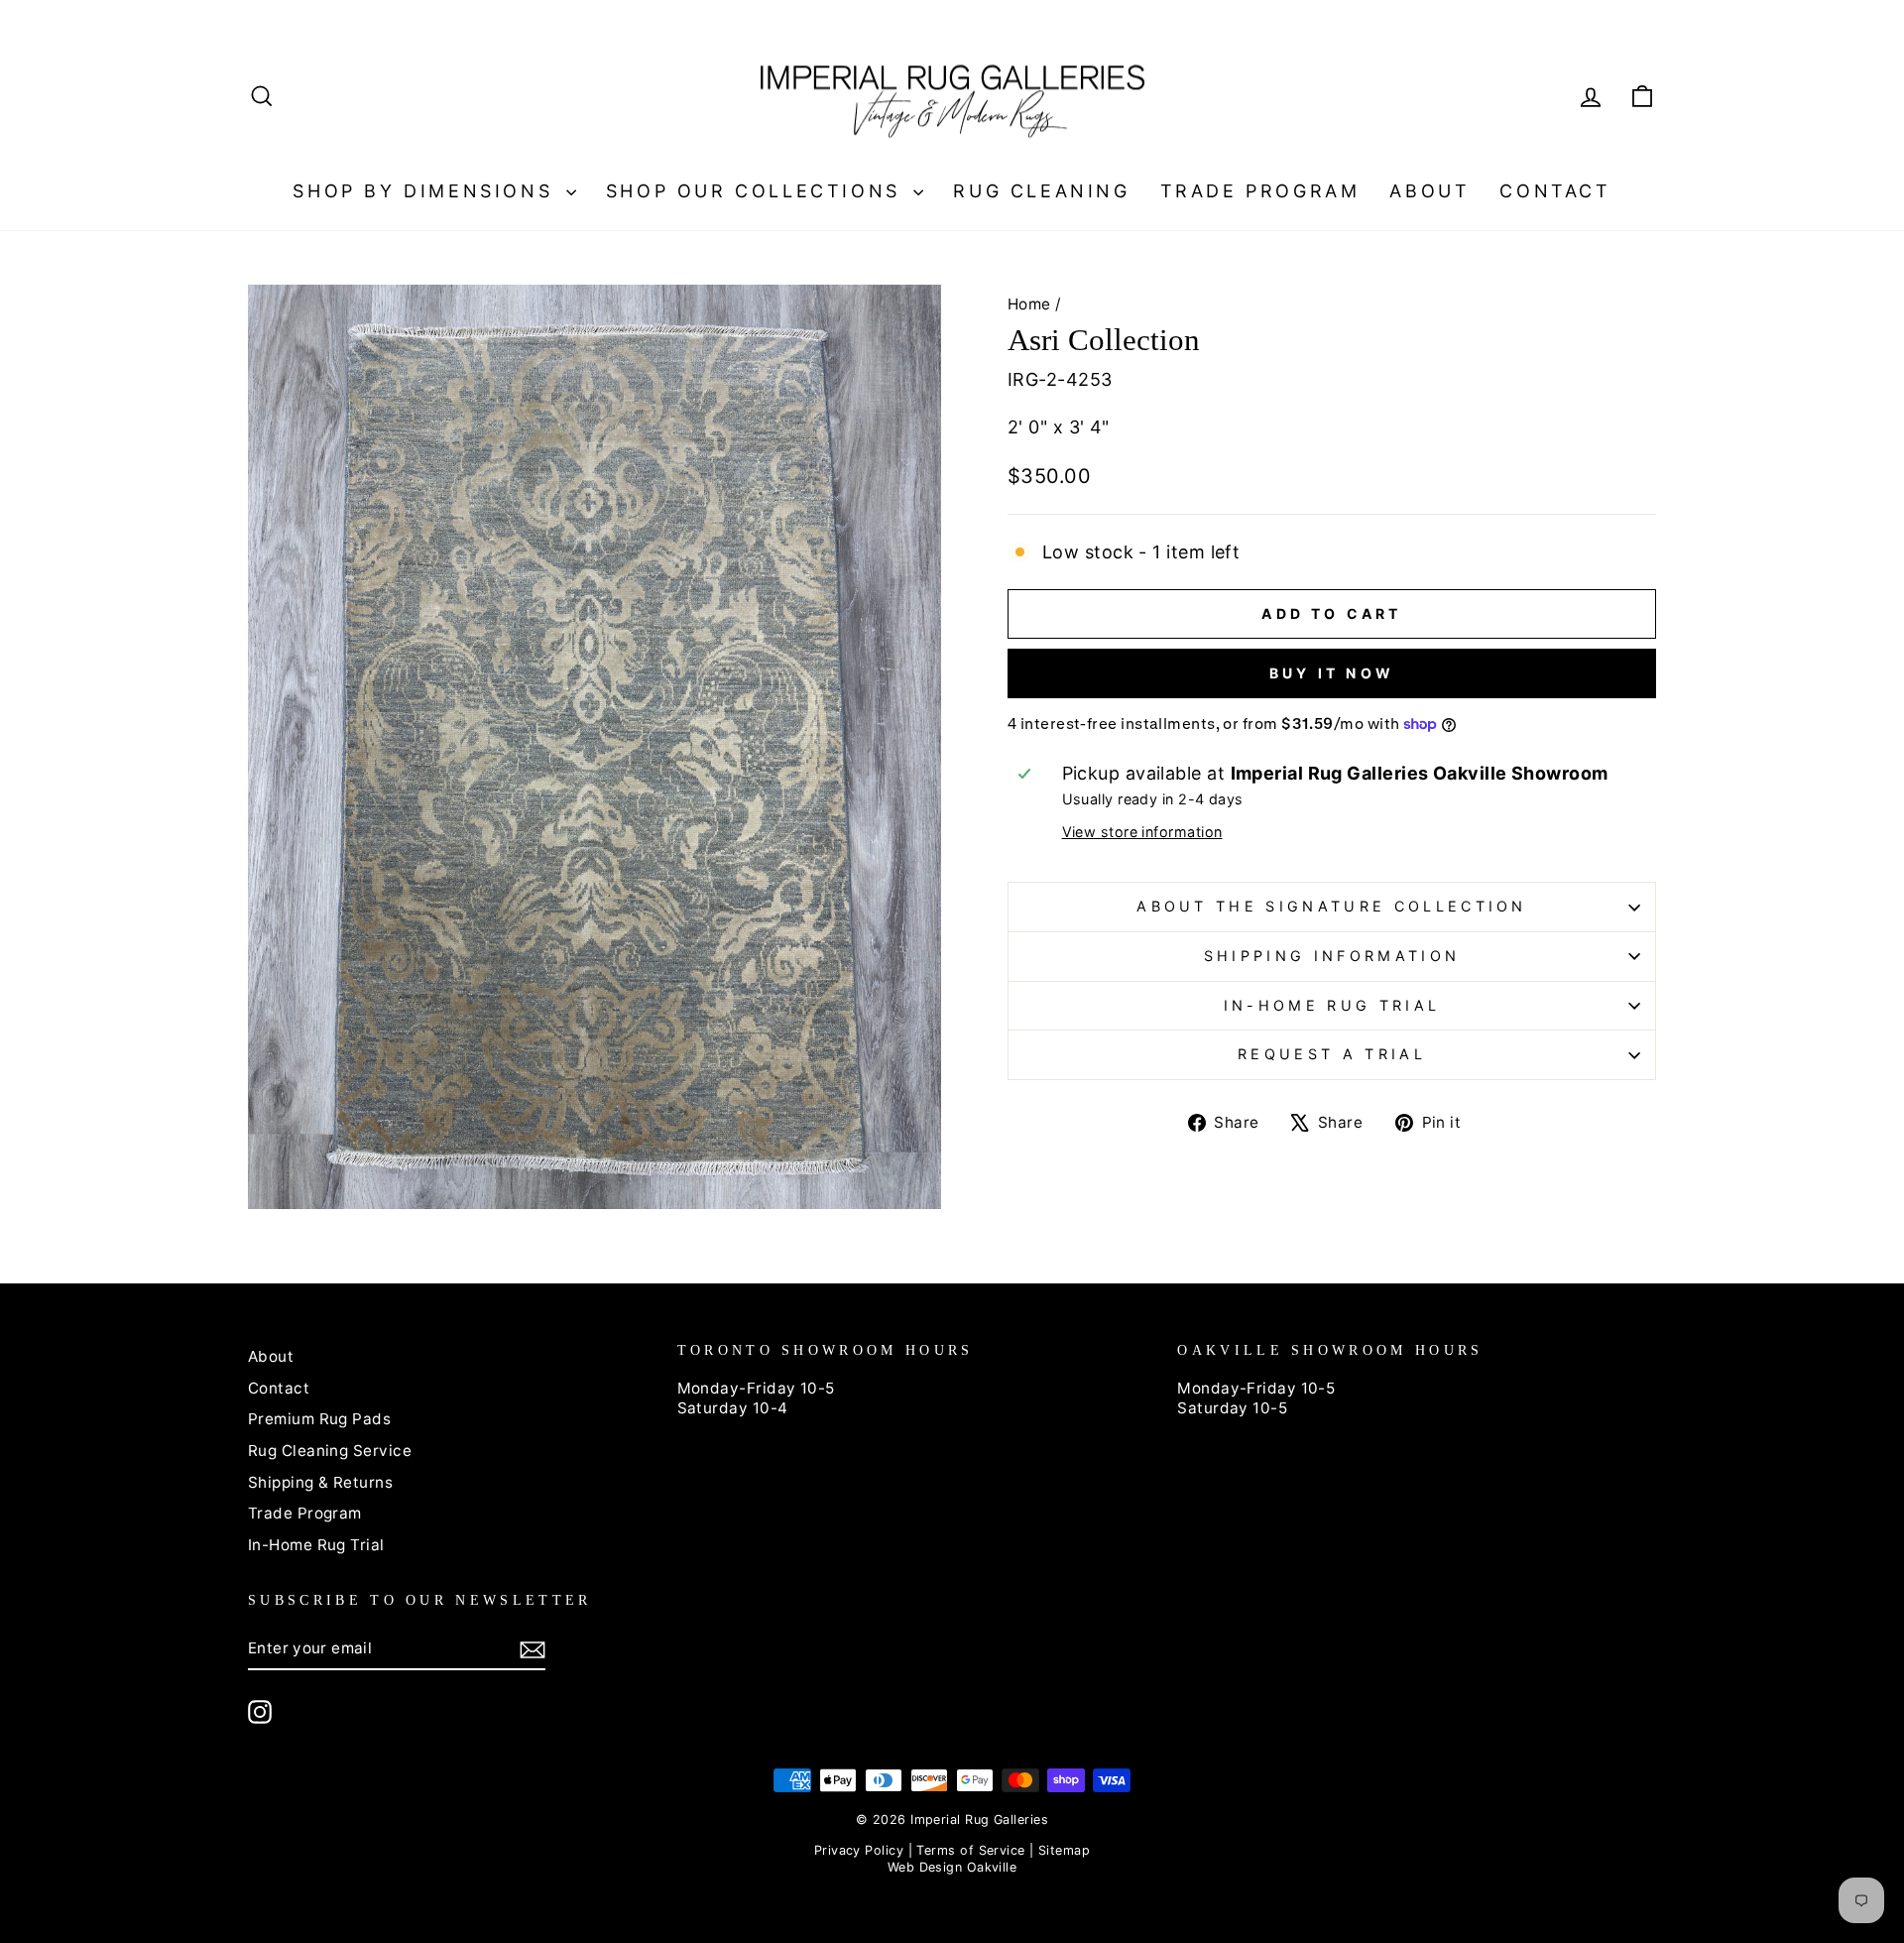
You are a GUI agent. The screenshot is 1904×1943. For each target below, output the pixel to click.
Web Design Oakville (952, 1867)
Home (1029, 304)
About (1429, 191)
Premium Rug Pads (319, 1419)
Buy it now (1332, 673)
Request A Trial (1332, 1054)
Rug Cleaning (1041, 191)
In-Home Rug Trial (1332, 1005)
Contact (1555, 191)
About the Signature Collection (1332, 906)
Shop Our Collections (758, 191)
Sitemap (1064, 1850)
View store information (1142, 832)
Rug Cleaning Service (330, 1451)
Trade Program (1260, 191)
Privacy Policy (859, 1850)
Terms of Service (970, 1850)
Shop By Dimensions (426, 191)
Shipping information (1332, 956)
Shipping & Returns (320, 1482)
